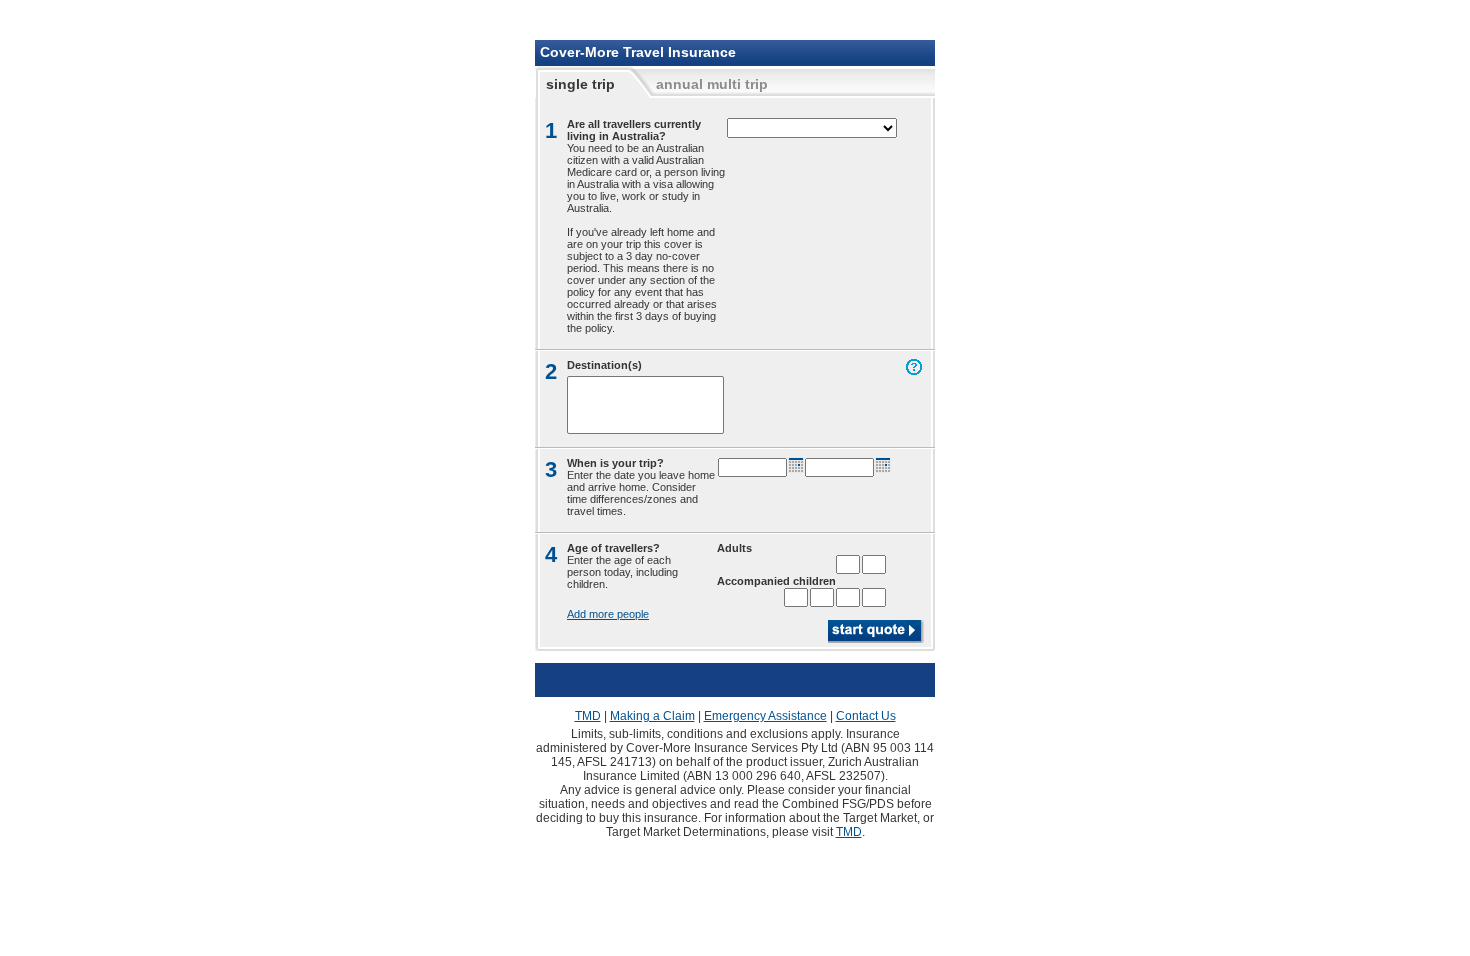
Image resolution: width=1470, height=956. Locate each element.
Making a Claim (652, 716)
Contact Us (866, 716)
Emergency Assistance (765, 716)
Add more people (608, 614)
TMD (588, 716)
